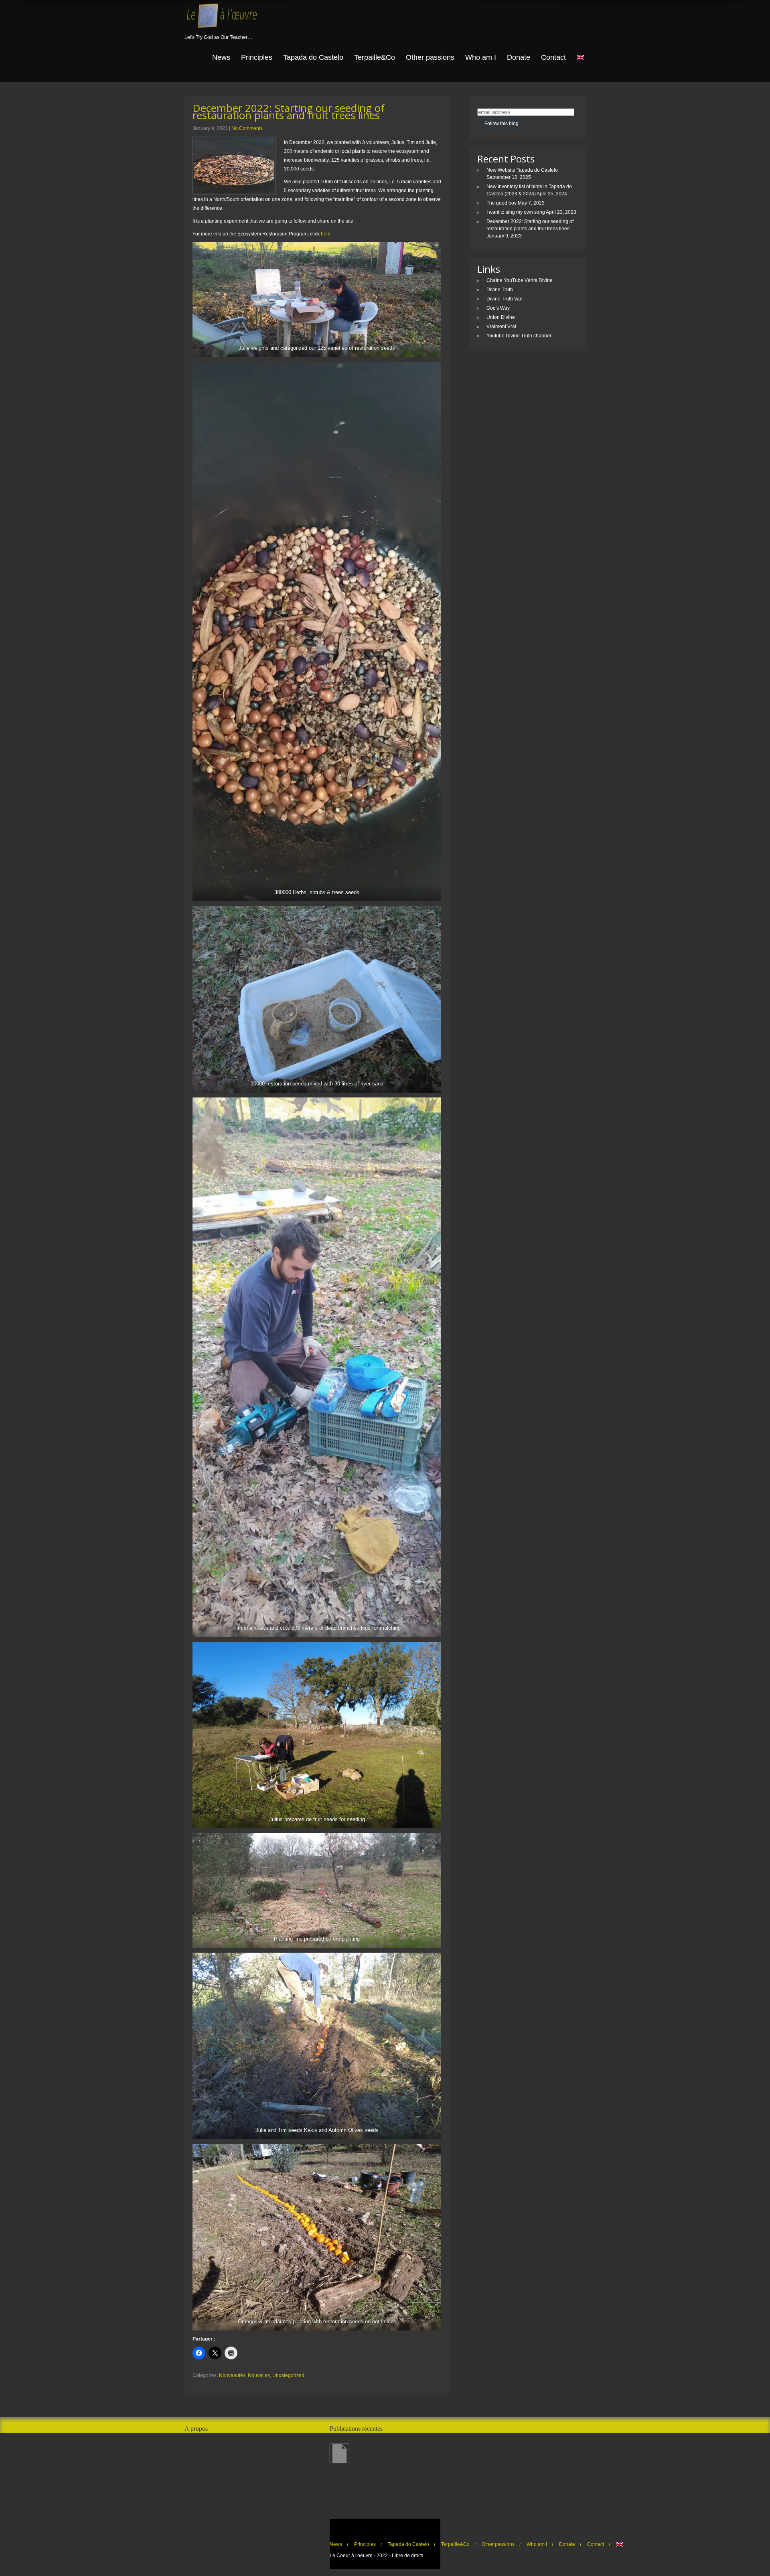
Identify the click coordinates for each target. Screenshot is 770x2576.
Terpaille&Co (375, 57)
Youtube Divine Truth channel (519, 336)
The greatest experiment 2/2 (390, 2447)
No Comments (247, 128)
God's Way (498, 308)
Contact (553, 57)
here (326, 234)
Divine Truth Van (505, 299)
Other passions (430, 57)
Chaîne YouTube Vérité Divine (520, 280)
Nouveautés (232, 2375)
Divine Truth (500, 290)
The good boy (502, 203)
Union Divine (501, 317)
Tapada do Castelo (313, 57)
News (221, 57)
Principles (257, 57)
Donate (519, 57)
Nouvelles (259, 2375)
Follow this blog (502, 124)
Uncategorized (288, 2375)
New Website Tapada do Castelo (522, 170)
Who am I (481, 57)
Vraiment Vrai (501, 327)
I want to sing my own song (516, 212)
